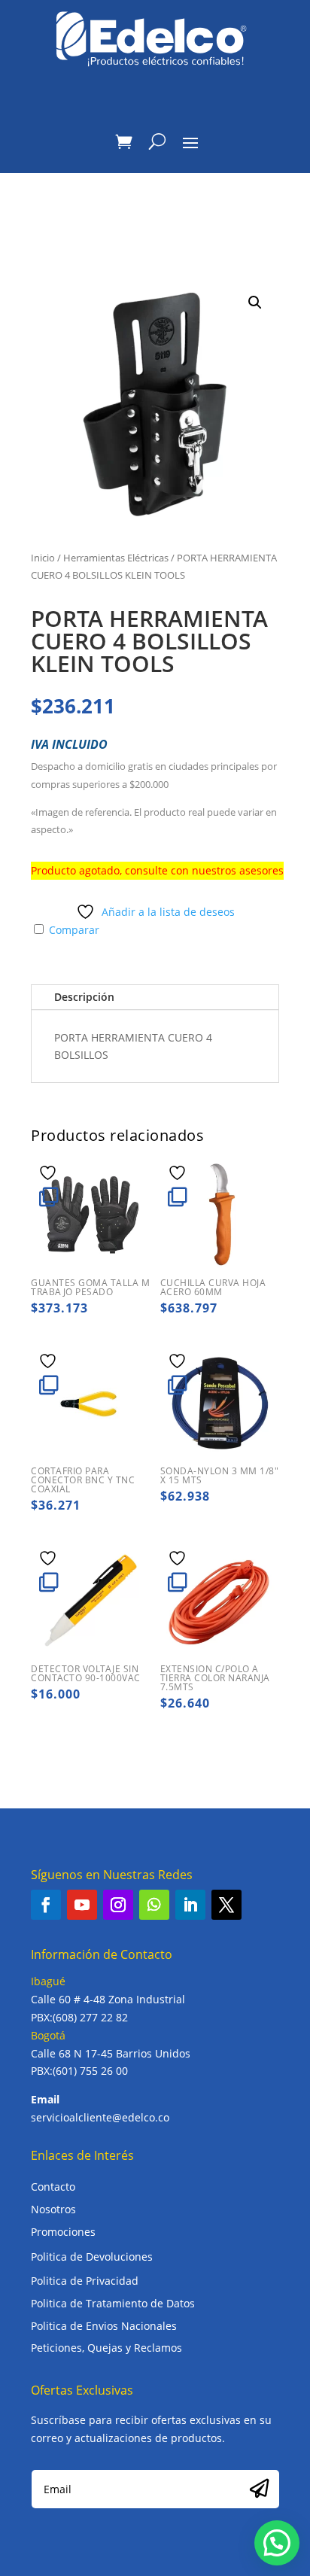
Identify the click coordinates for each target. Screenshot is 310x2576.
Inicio (43, 558)
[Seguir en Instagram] (118, 1905)
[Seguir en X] (226, 1905)
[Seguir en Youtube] (82, 1905)
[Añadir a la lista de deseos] (50, 1172)
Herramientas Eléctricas (116, 558)
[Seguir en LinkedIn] (190, 1905)
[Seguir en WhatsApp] (154, 1905)
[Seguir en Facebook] (46, 1905)
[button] (255, 303)
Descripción (84, 997)
